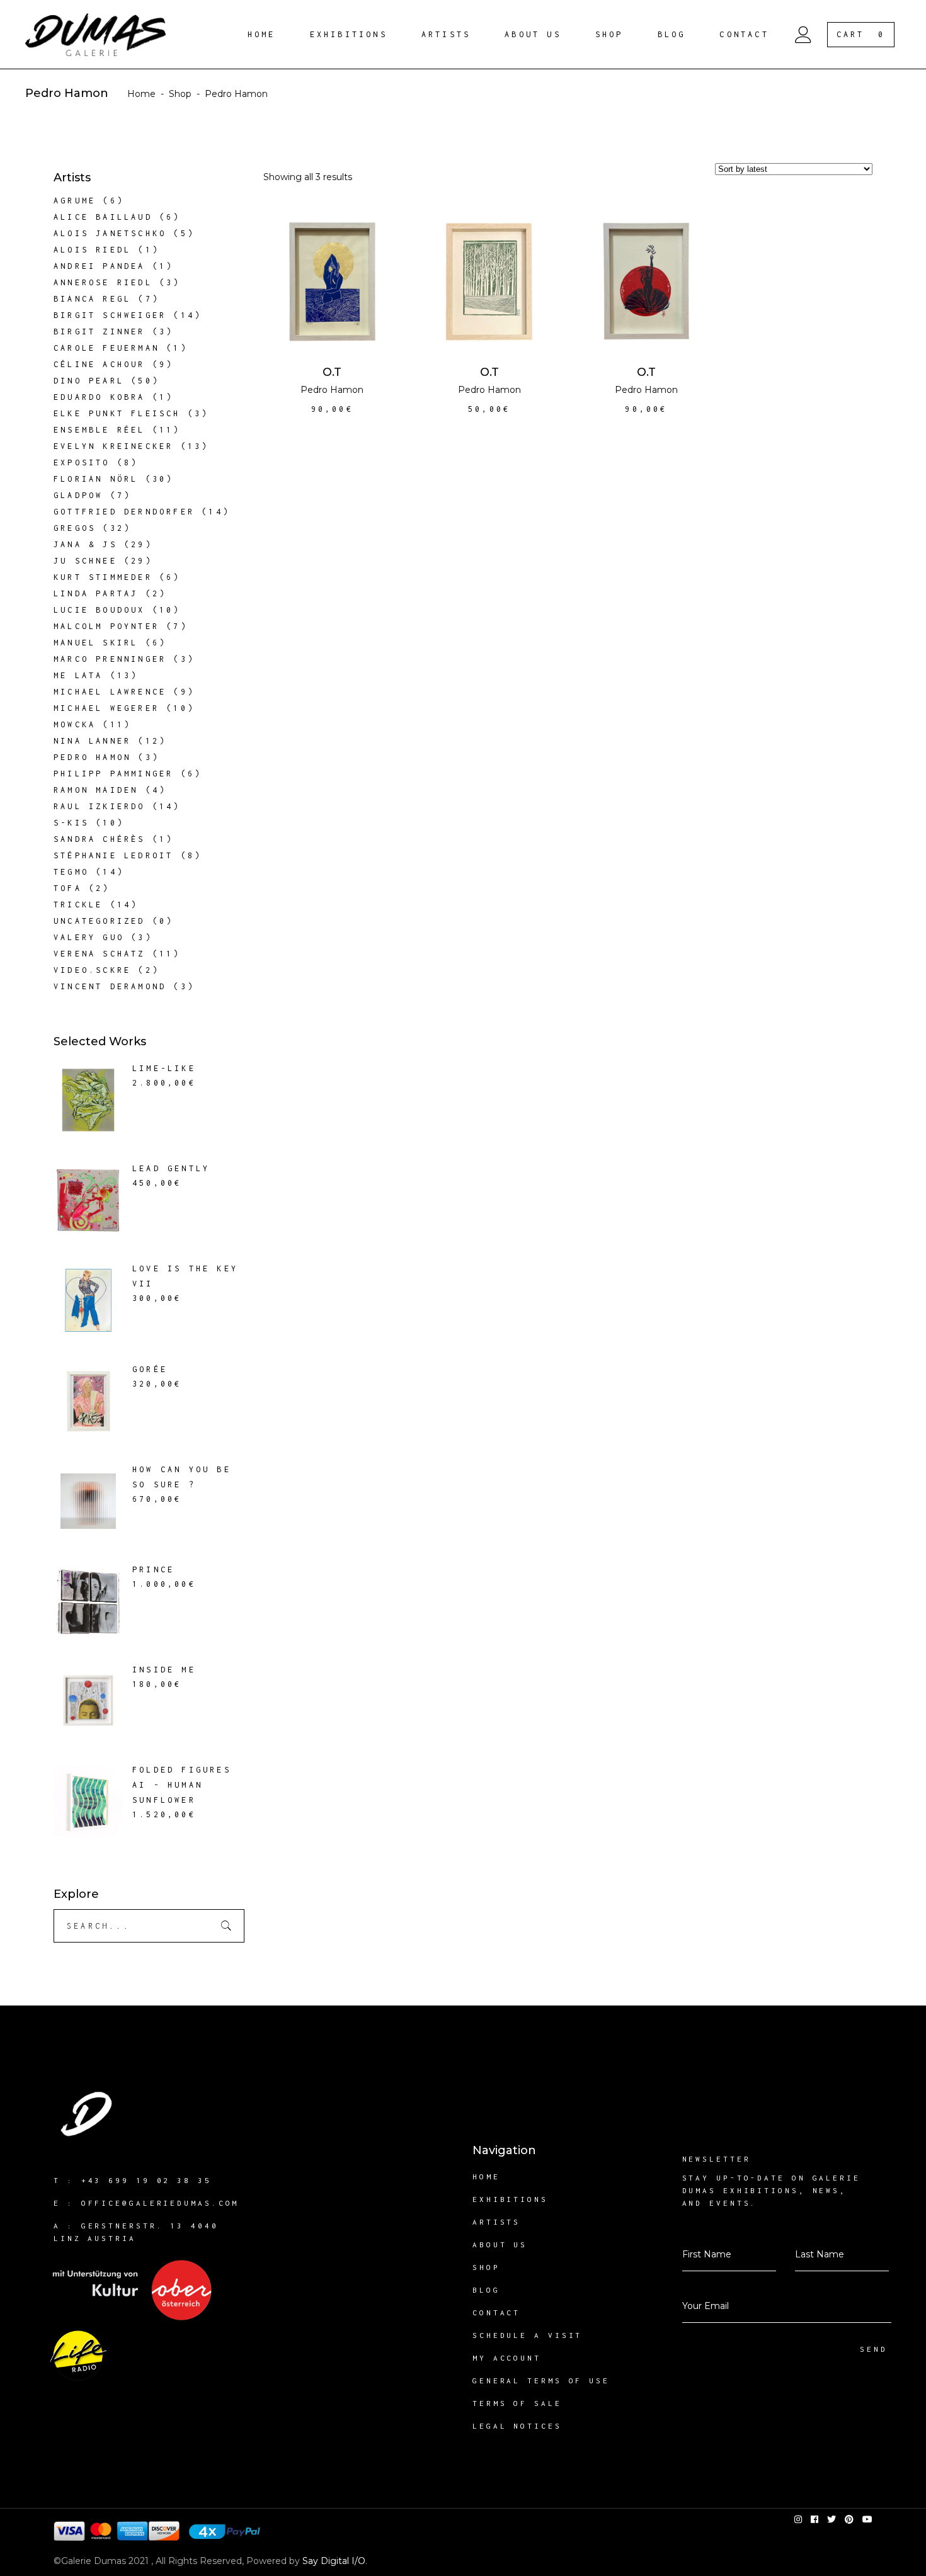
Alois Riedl (92, 250)
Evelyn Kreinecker (113, 446)
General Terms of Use (541, 2380)
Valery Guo (89, 937)
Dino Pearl (89, 381)
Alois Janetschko (110, 233)
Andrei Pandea (100, 266)
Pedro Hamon (332, 390)
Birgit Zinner (100, 332)
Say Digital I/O (334, 2561)
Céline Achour (100, 364)
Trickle (78, 905)
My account (507, 2358)
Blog (486, 2290)
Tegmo (71, 872)
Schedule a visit (527, 2335)
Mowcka (75, 724)
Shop (180, 94)
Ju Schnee (85, 561)
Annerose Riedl (103, 282)
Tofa (68, 888)
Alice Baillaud (103, 217)
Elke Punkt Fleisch (117, 413)
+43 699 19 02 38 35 (146, 2180)
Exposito (82, 462)
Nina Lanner (92, 741)
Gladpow (78, 495)
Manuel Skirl (96, 643)
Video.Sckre (92, 970)
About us (500, 2244)
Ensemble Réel (100, 430)
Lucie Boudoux (100, 610)
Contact (496, 2312)
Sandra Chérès (100, 839)
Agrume (75, 201)
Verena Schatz (100, 954)
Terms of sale (517, 2403)
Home (141, 94)
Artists (496, 2222)
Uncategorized (100, 921)
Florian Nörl (96, 479)
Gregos (75, 528)
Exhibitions (510, 2199)
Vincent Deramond (110, 986)
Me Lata (78, 675)
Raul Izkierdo (100, 806)
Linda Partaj (96, 593)
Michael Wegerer (106, 708)
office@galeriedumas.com (160, 2203)
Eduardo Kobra (100, 397)
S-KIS (71, 823)
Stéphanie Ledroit (113, 855)
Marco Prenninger (110, 659)
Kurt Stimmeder (103, 577)
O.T (332, 372)
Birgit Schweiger (110, 315)
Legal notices (517, 2426)
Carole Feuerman (106, 348)
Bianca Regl (92, 299)
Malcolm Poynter (106, 626)
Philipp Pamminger (113, 774)
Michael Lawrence (110, 692)
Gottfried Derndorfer (124, 512)
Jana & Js (85, 544)
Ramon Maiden (96, 790)
